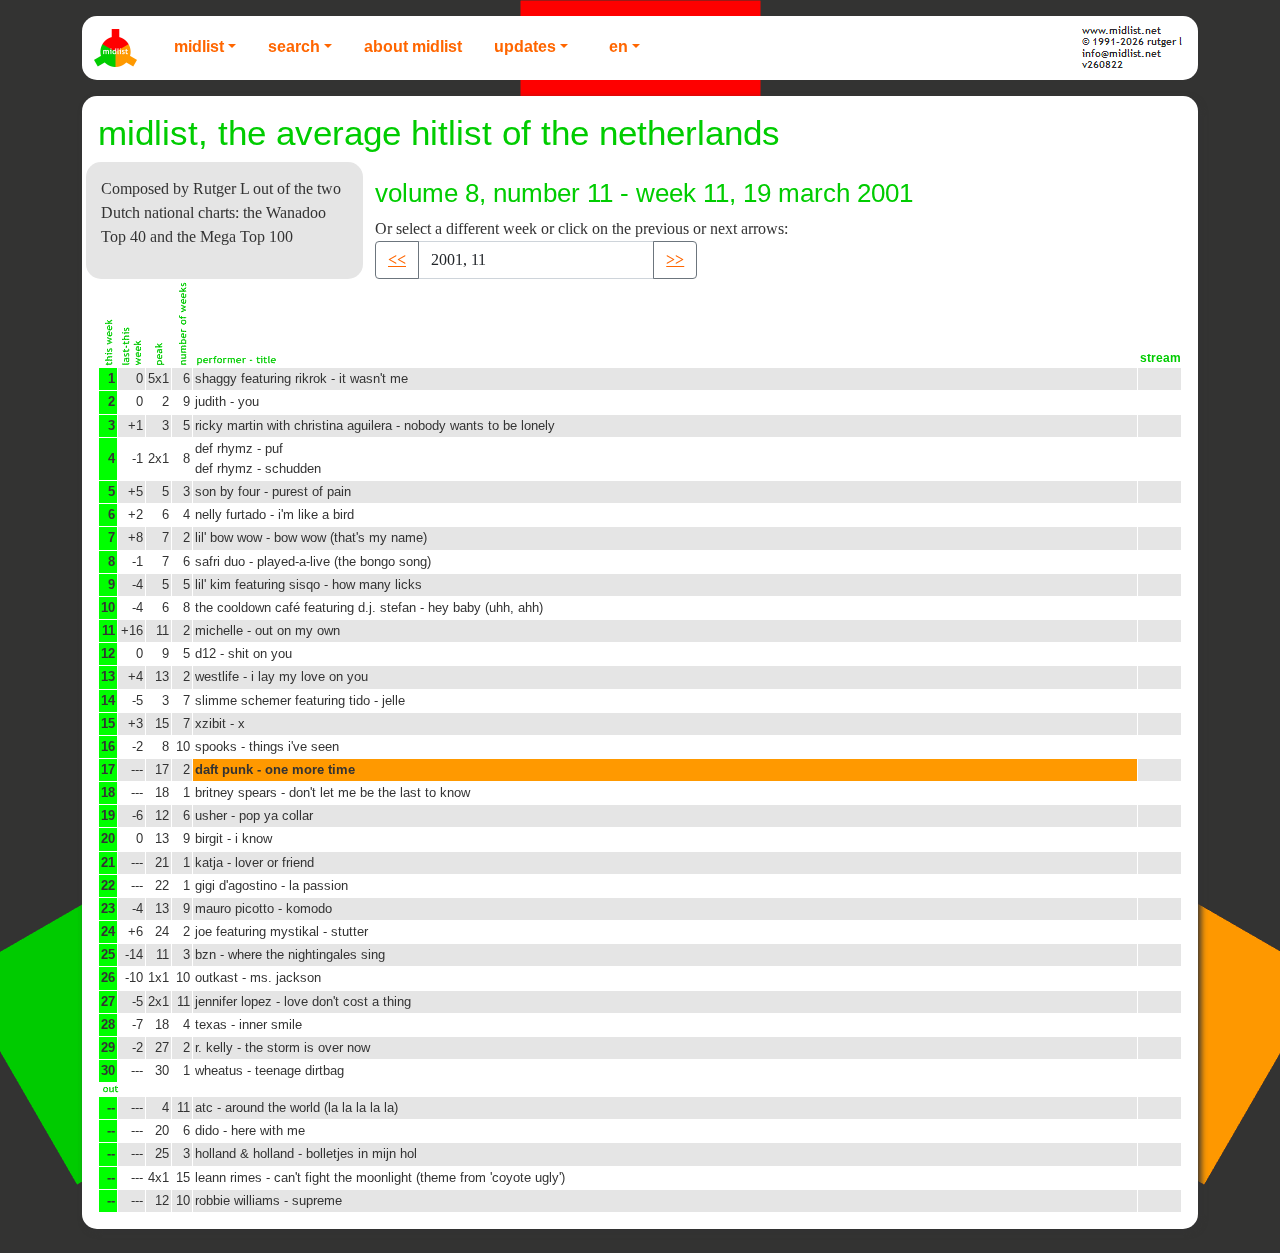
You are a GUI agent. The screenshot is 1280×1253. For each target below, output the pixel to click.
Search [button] (294, 46)
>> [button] (675, 259)
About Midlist (413, 46)
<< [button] (397, 259)
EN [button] (618, 46)
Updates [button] (525, 46)
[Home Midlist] (118, 48)
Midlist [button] (199, 46)
